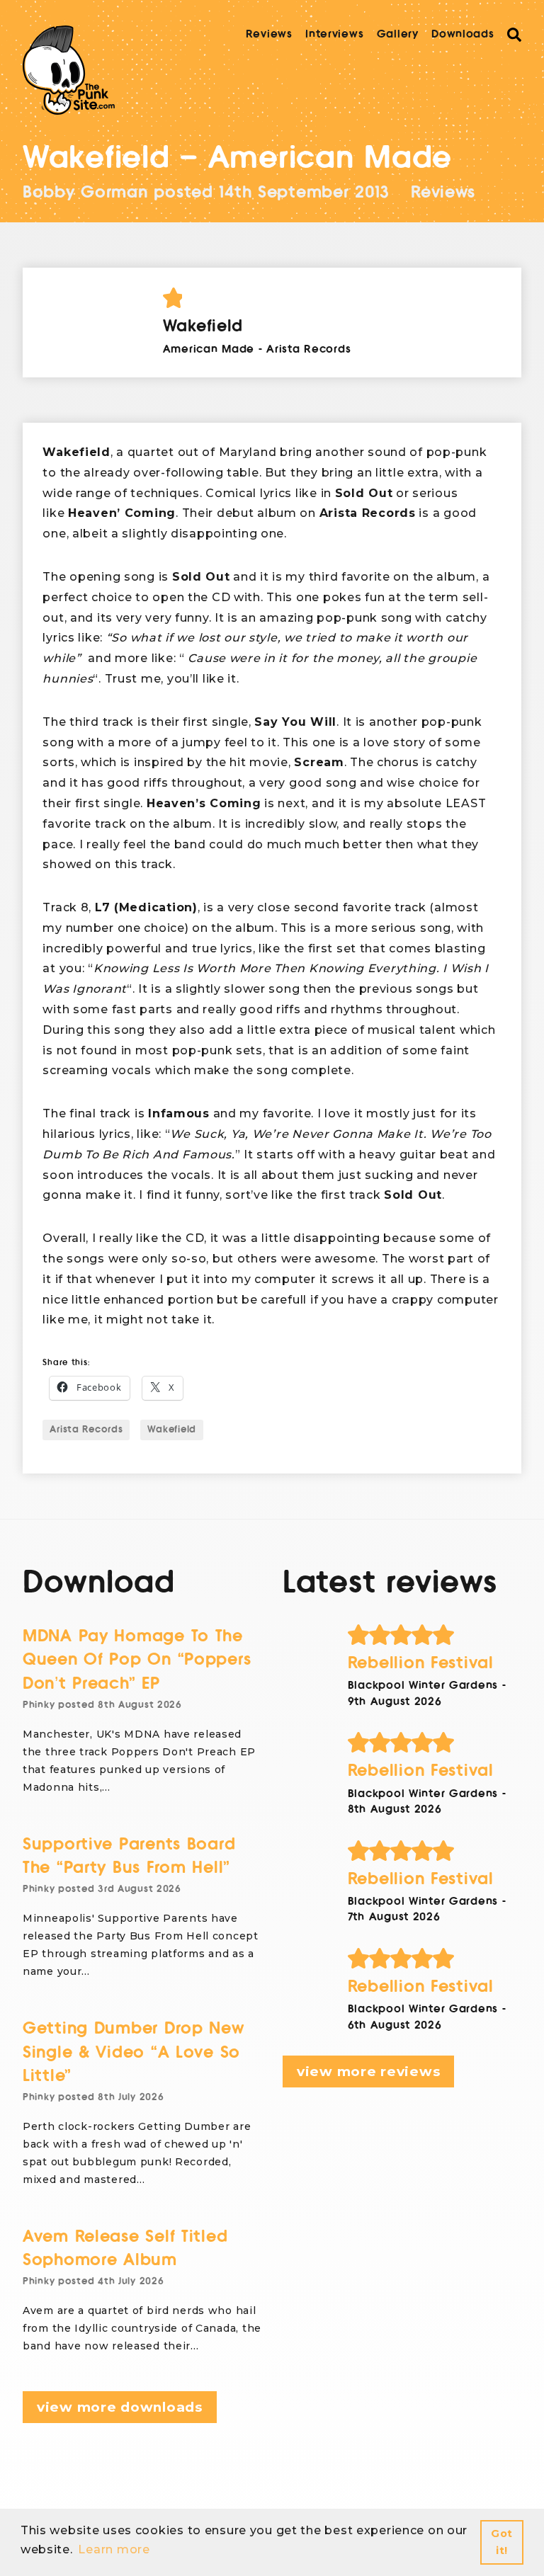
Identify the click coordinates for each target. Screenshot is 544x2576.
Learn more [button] (114, 2549)
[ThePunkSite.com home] (69, 70)
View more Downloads (120, 2407)
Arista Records (86, 1430)
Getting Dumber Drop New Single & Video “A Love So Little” (134, 2052)
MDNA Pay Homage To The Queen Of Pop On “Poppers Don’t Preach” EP (137, 1660)
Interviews (334, 34)
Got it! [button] (502, 2542)
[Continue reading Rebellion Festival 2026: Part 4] (435, 1635)
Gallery (398, 34)
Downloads (463, 34)
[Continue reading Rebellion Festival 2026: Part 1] (435, 1959)
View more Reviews (368, 2071)
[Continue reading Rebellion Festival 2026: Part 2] (435, 1851)
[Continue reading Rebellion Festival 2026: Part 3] (435, 1743)
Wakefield (171, 1430)
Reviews (269, 34)
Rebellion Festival (421, 1663)
